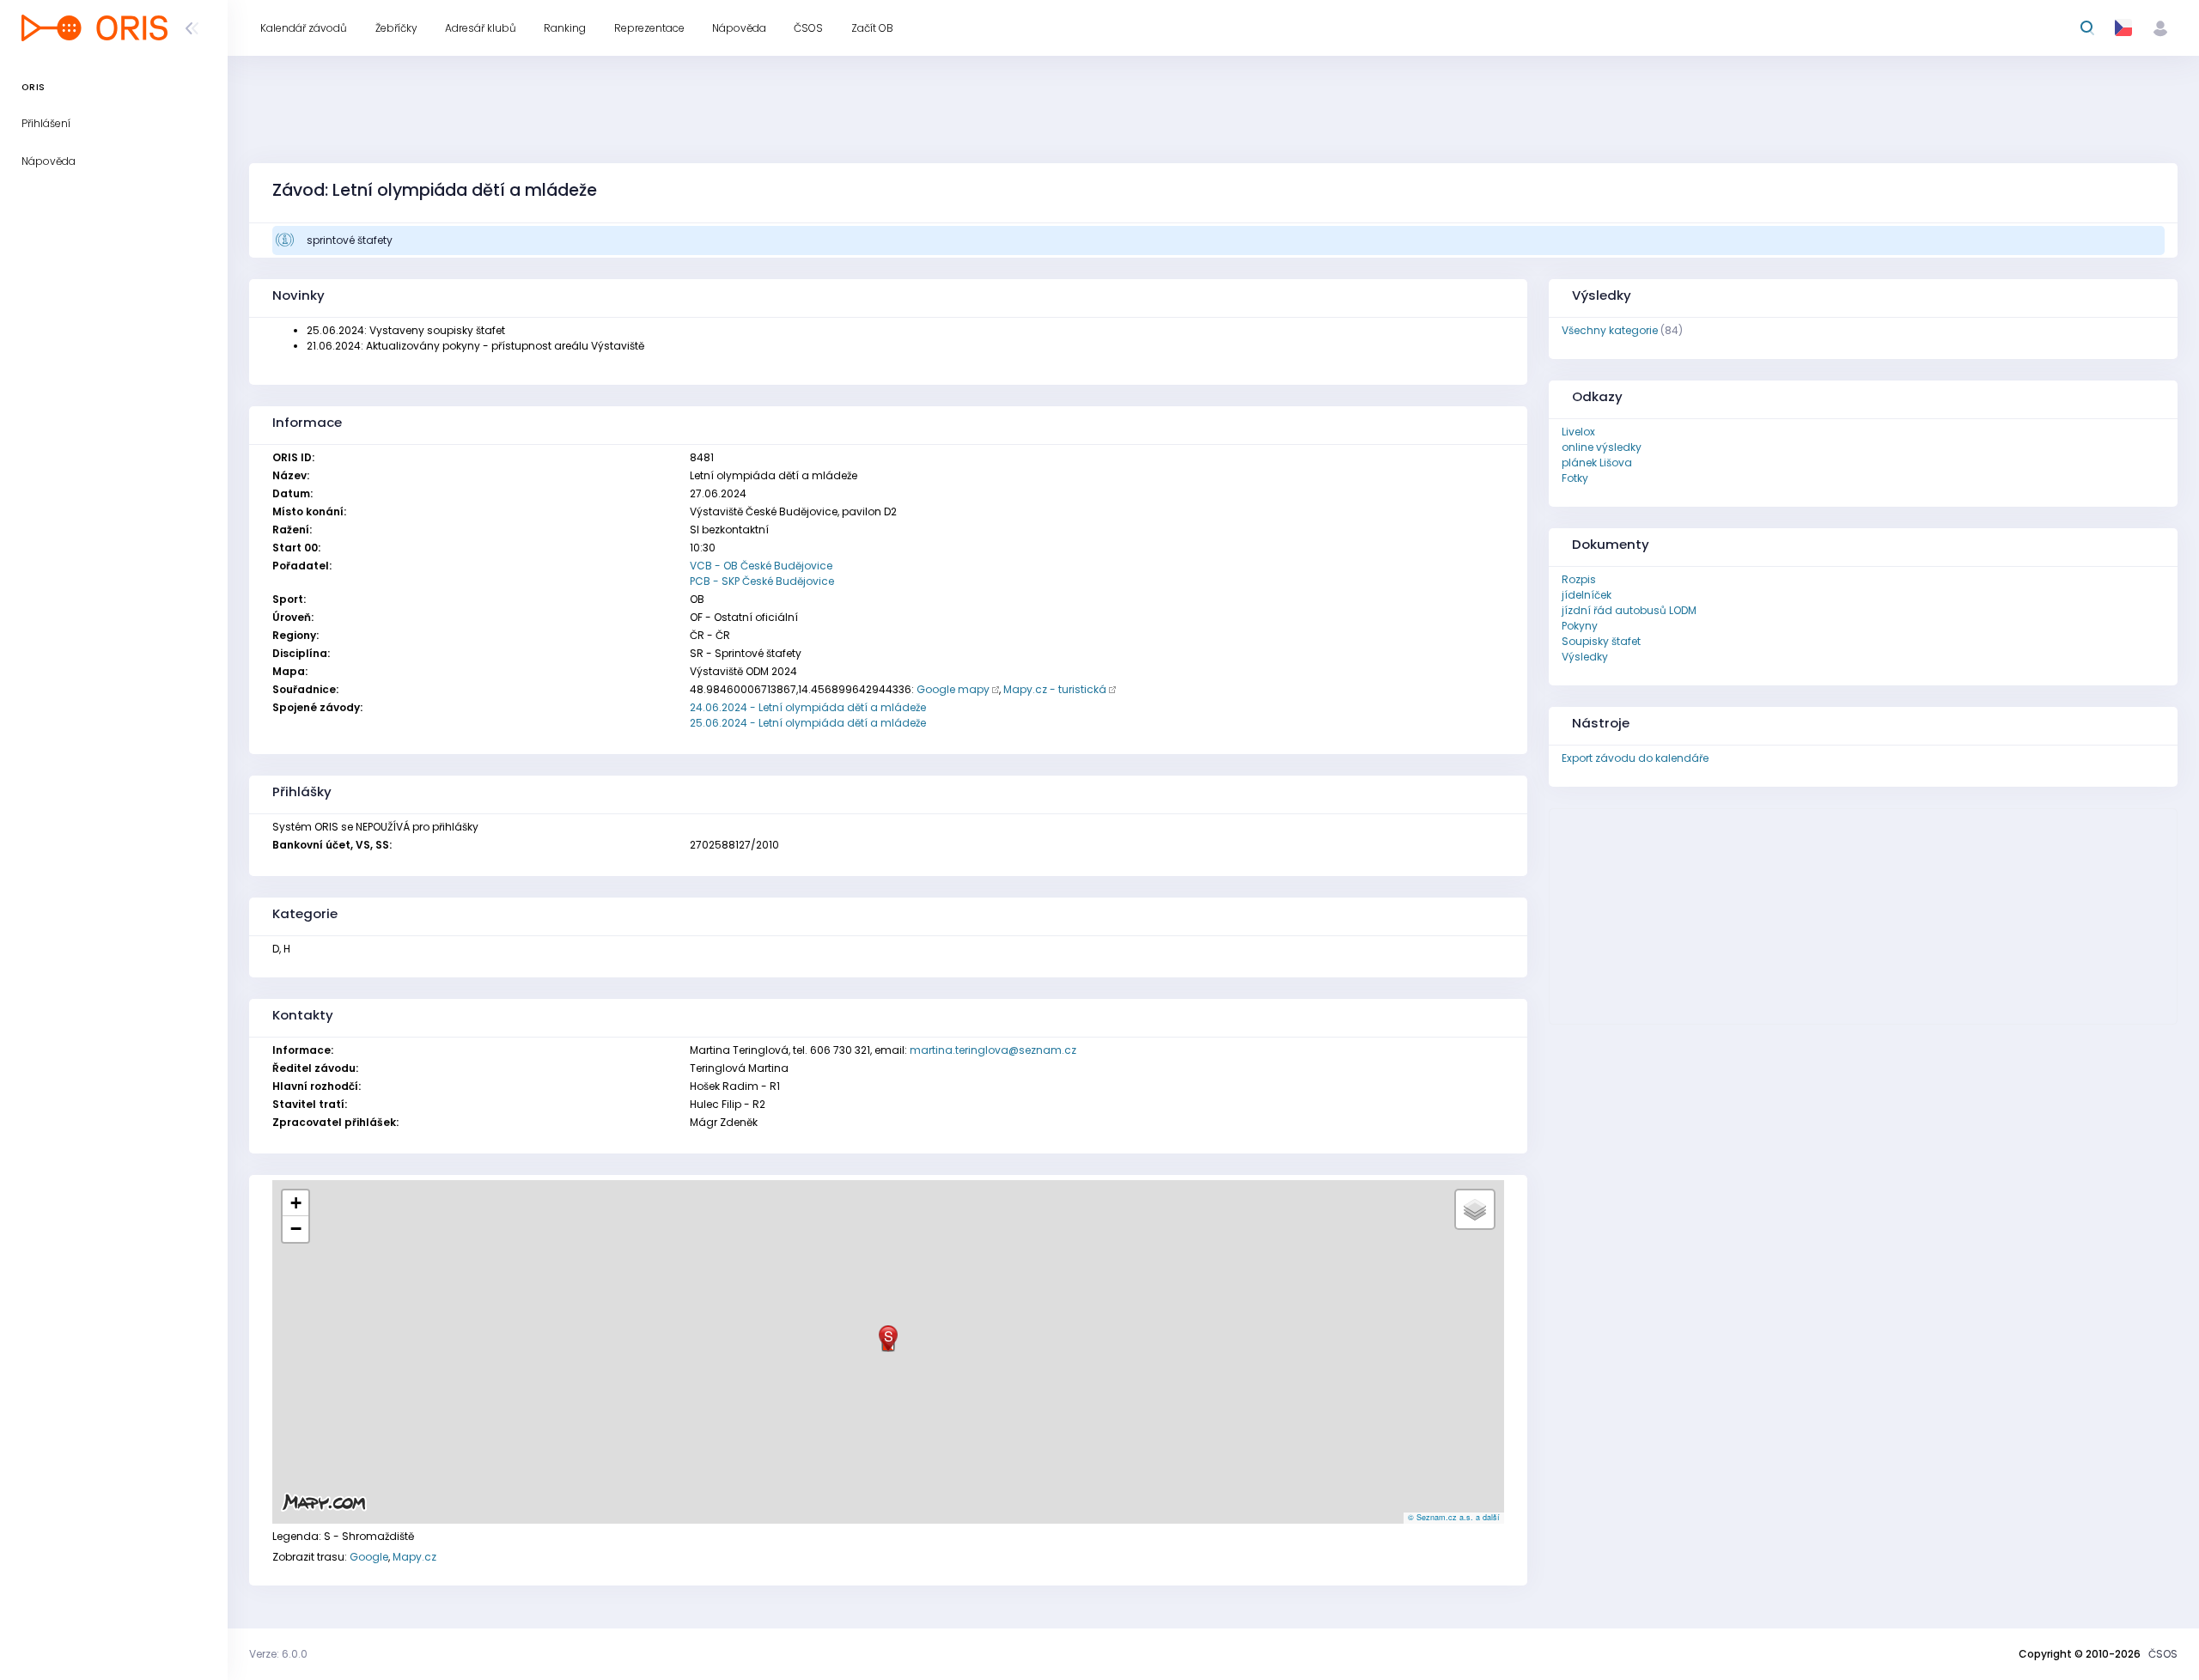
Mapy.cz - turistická (1055, 689)
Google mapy (953, 689)
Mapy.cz (414, 1557)
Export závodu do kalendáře (1635, 758)
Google (369, 1557)
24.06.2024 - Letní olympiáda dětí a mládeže (808, 707)
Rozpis (1579, 579)
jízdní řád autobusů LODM (1629, 610)
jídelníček (1587, 595)
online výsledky (1602, 447)
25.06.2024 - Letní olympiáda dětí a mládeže (808, 723)
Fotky (1575, 478)
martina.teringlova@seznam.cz (993, 1050)
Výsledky (1585, 657)
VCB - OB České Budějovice (761, 566)
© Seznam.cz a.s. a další (1454, 1517)
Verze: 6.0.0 (278, 1654)
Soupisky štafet (1601, 641)
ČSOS (2163, 1654)
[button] (888, 1339)
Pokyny (1580, 626)
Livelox (1578, 432)
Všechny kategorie (1610, 330)
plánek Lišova (1597, 463)
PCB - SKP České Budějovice (762, 581)
